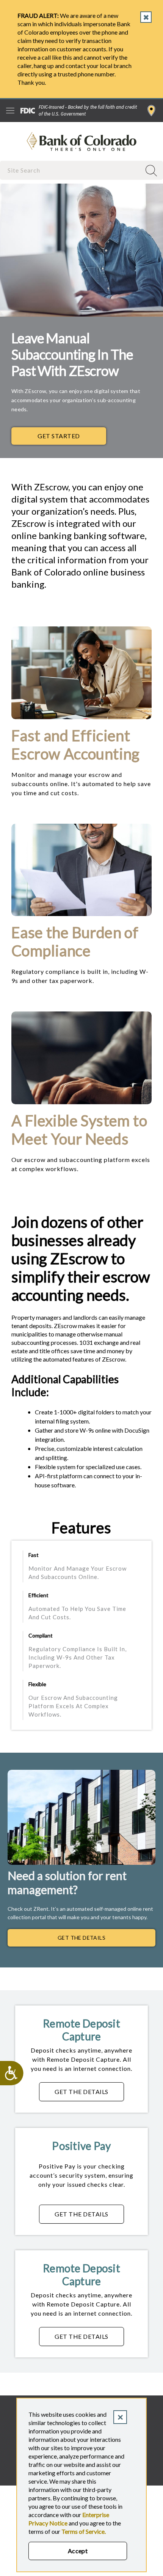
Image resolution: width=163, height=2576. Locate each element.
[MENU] (10, 111)
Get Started (59, 436)
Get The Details (81, 1938)
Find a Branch (151, 111)
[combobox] (71, 170)
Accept (78, 2551)
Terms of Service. (84, 2531)
